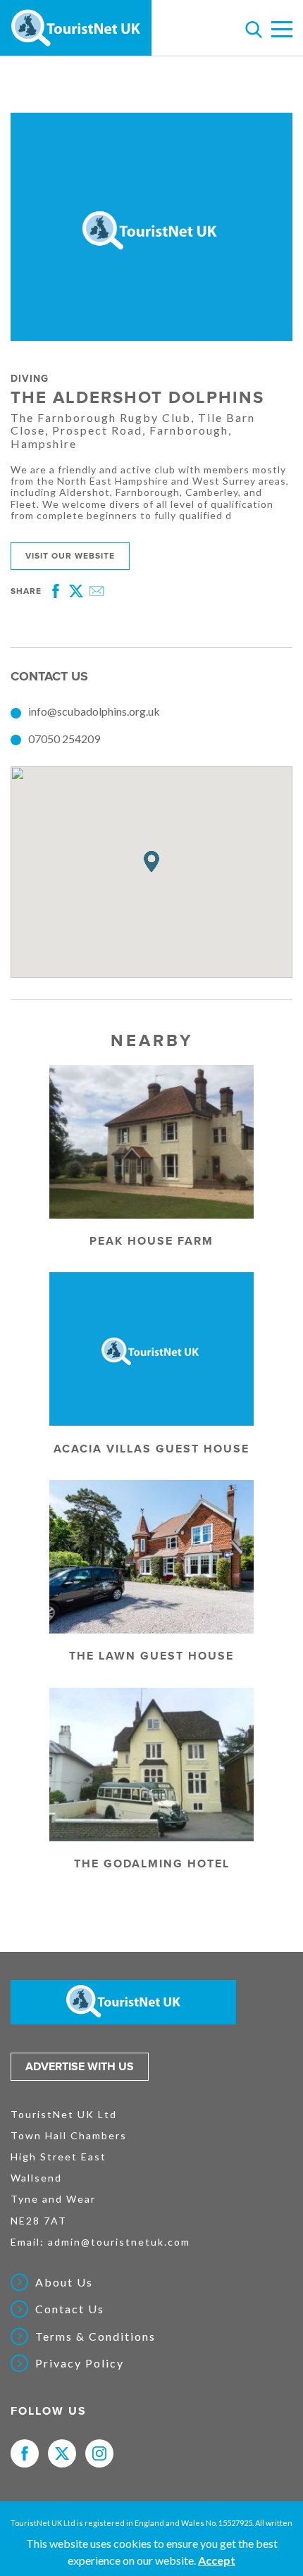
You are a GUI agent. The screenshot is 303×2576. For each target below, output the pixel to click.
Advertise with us (80, 2067)
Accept (217, 2560)
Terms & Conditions (95, 2337)
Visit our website (70, 556)
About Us (64, 2282)
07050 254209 (64, 739)
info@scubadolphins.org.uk (94, 711)
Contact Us (70, 2309)
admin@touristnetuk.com (119, 2242)
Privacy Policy (80, 2363)
